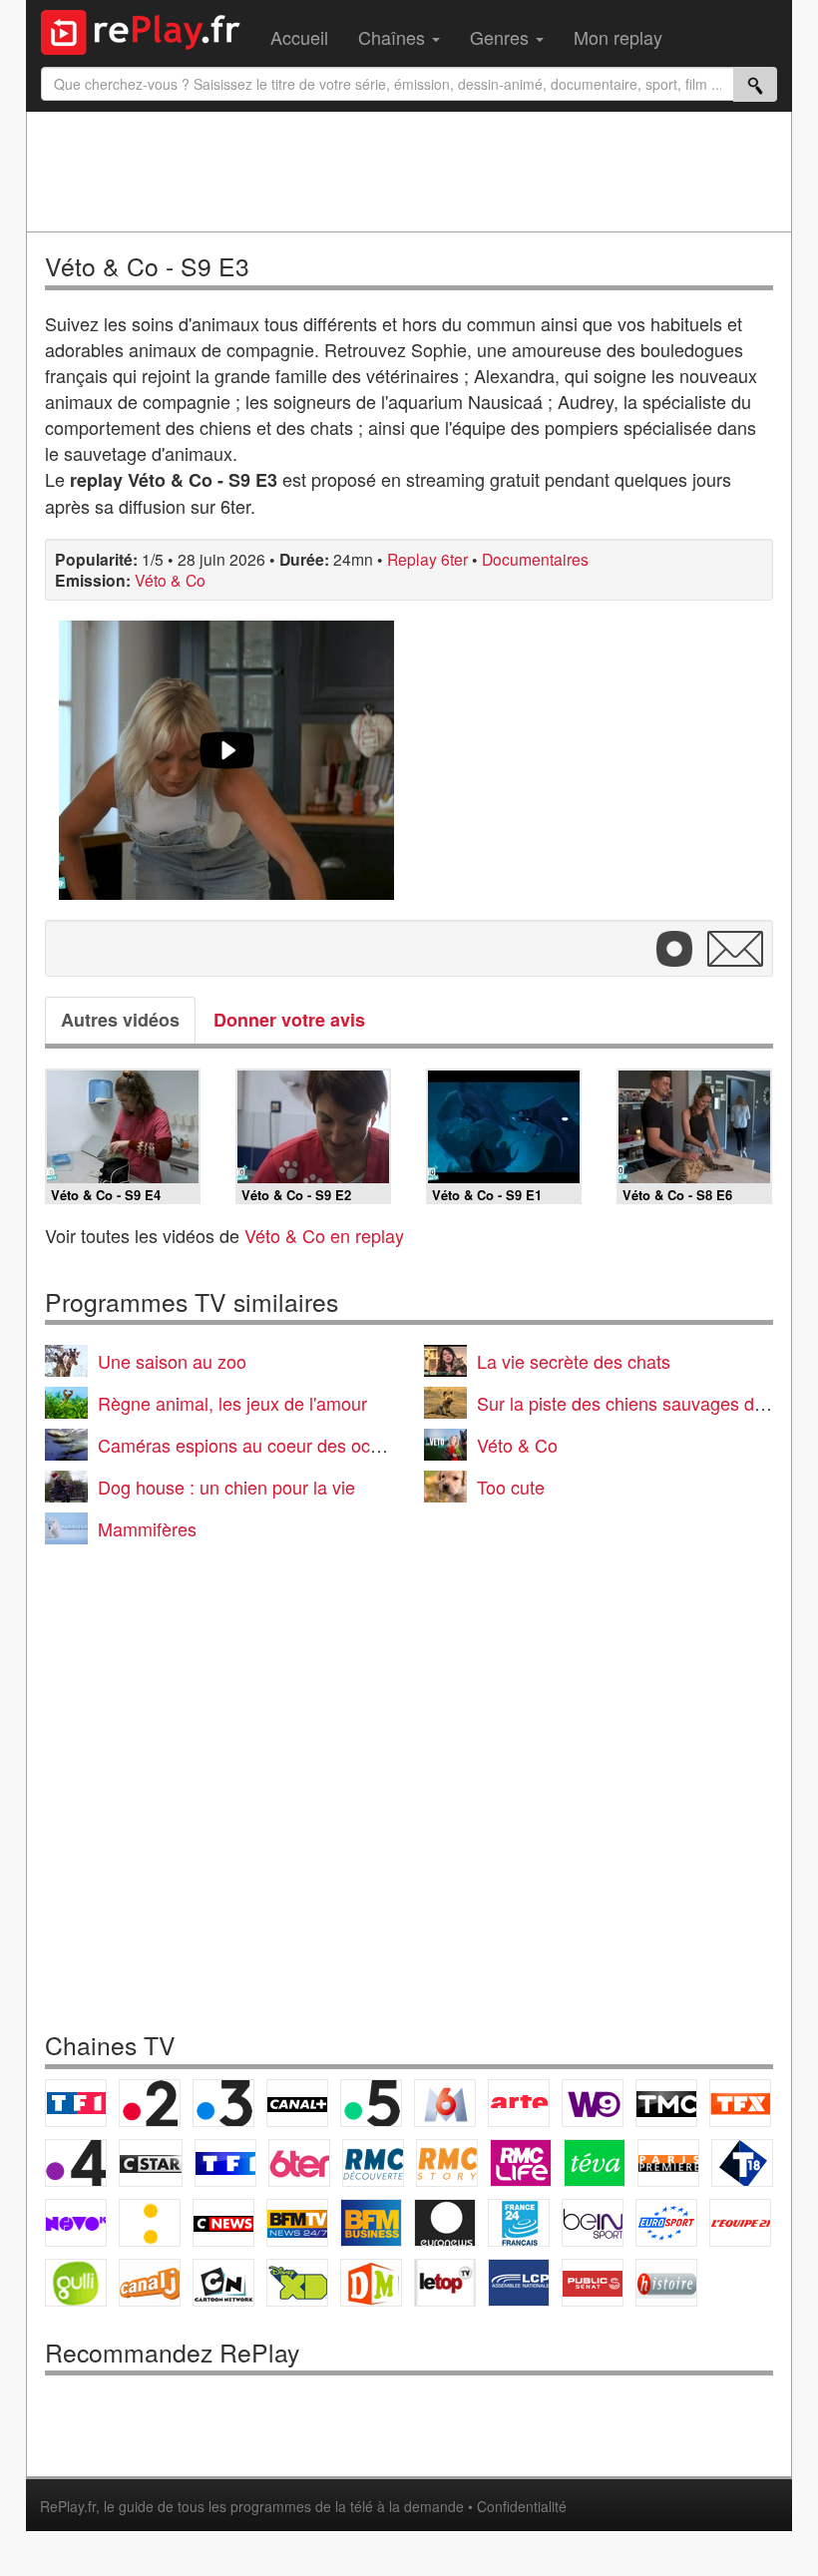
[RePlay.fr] (148, 30)
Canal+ (297, 2103)
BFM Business (371, 2223)
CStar (151, 2163)
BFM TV (297, 2223)
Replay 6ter (427, 559)
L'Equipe (740, 2223)
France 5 (371, 2103)
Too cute (511, 1487)
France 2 (150, 2103)
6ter (299, 2163)
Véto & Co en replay (324, 1235)
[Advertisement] (409, 172)
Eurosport (666, 2223)
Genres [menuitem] (502, 37)
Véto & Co (170, 580)
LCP (519, 2283)
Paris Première (668, 2163)
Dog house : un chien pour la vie (226, 1487)
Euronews (445, 2223)
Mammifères (147, 1528)
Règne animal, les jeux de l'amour (232, 1403)
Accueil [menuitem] (299, 37)
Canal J (150, 2283)
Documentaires (535, 559)
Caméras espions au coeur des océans (253, 1445)
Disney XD (297, 2283)
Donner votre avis (289, 1020)
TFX (740, 2103)
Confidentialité (522, 2506)
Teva (595, 2163)
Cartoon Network (223, 2283)
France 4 (76, 2163)
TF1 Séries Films (225, 2163)
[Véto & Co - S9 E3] (226, 760)
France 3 (223, 2103)
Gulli (76, 2283)
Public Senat (593, 2283)
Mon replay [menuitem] (618, 37)
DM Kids (371, 2283)
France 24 (519, 2223)
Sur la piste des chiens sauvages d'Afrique (645, 1403)
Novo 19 (76, 2223)
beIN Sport (593, 2223)
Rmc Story (447, 2163)
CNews (223, 2223)
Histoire (666, 2283)
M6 (445, 2103)
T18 (742, 2163)
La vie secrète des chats (574, 1361)
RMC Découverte (373, 2163)
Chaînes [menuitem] (394, 37)
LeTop (445, 2283)
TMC (666, 2103)
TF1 (76, 2103)
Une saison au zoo (172, 1361)
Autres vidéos (120, 1020)
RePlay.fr (68, 2506)
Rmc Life (521, 2163)
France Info (150, 2223)
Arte (519, 2103)
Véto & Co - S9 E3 (147, 266)
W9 (593, 2103)
